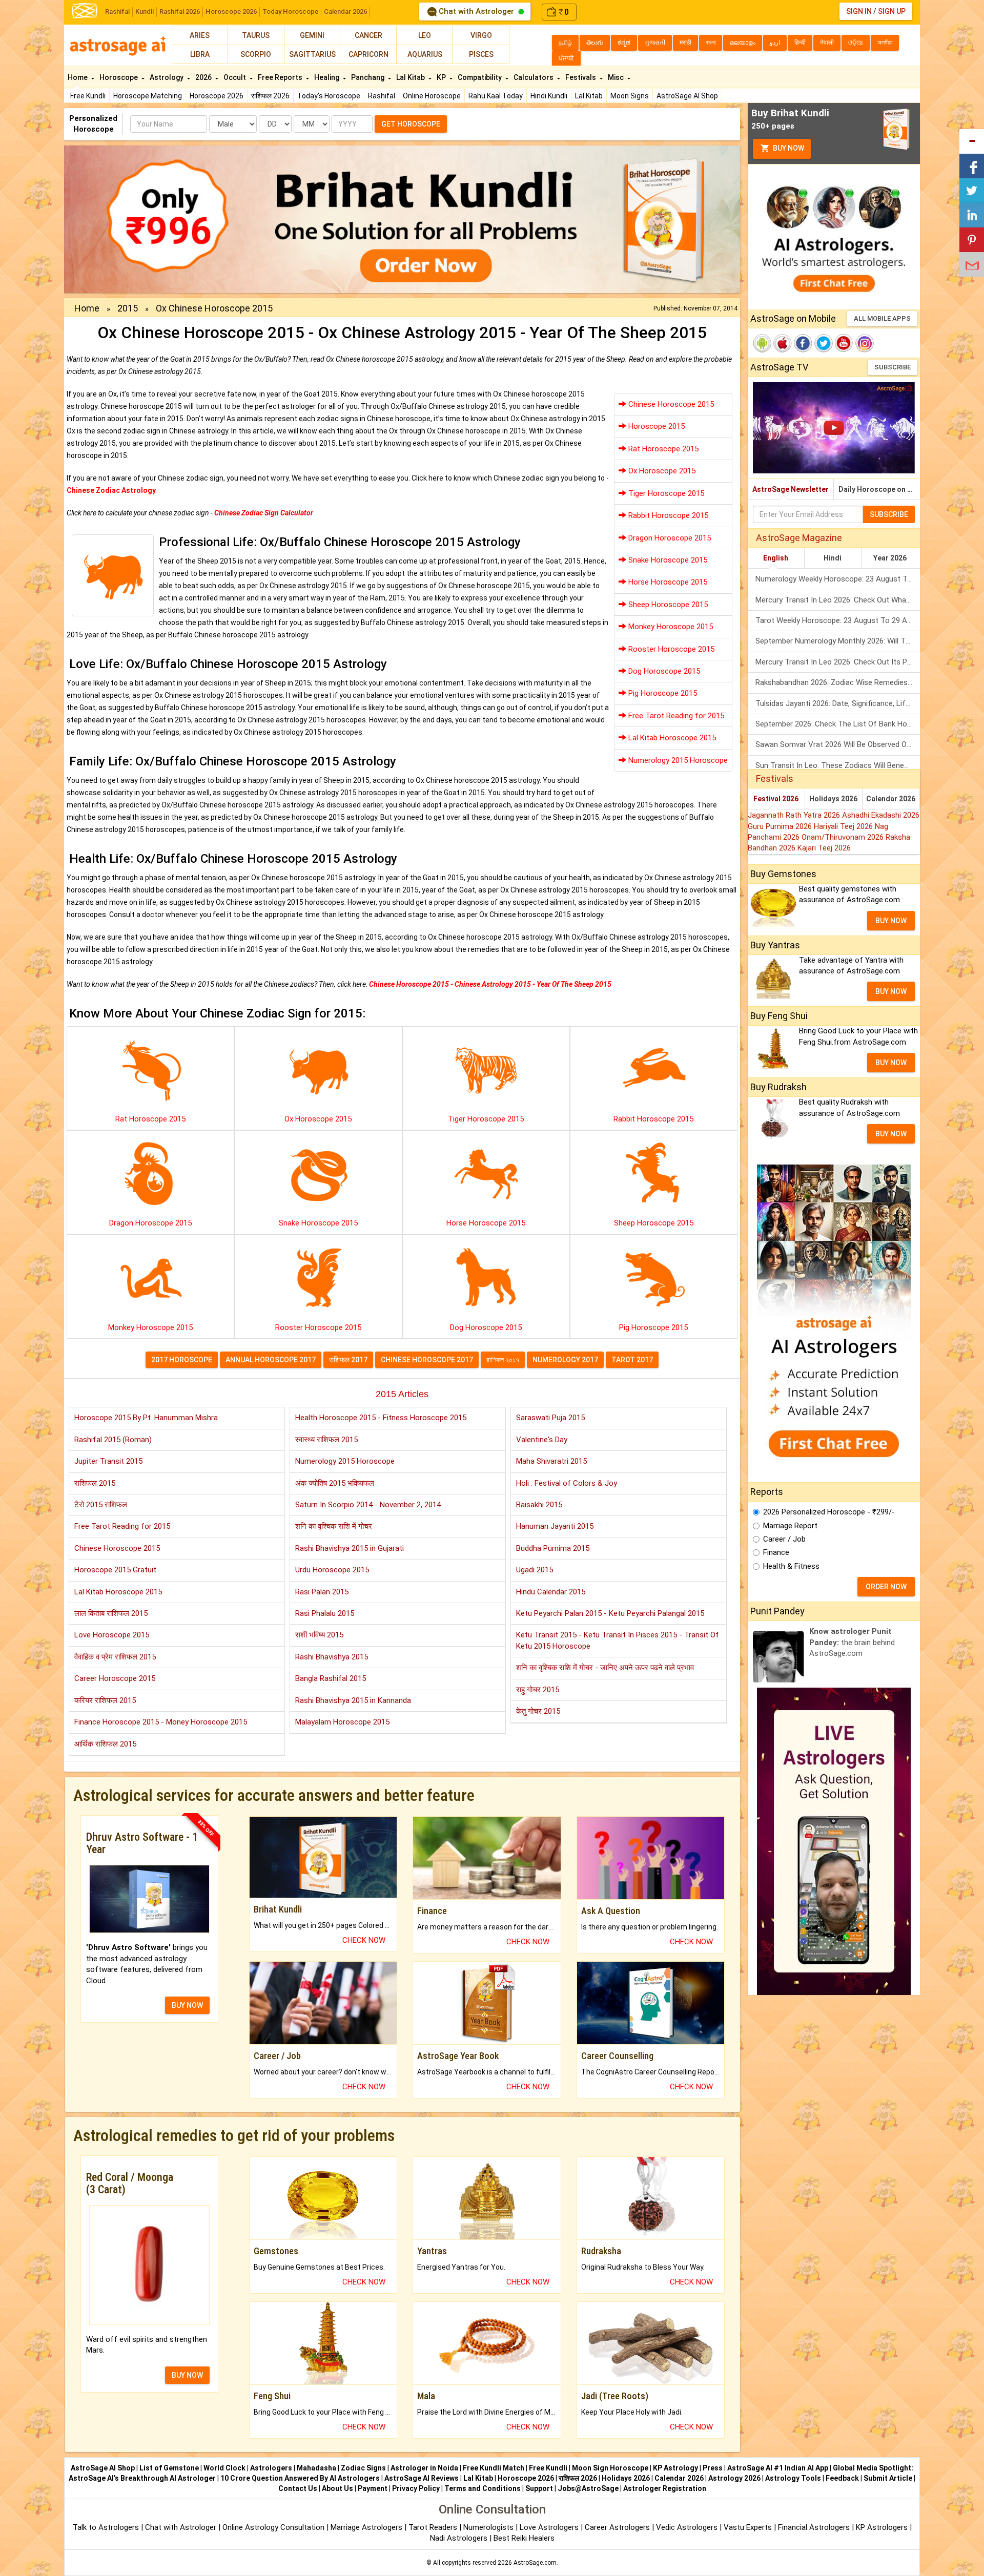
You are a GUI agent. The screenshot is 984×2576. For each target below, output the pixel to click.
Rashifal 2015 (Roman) (113, 1440)
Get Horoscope (411, 124)
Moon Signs (630, 96)
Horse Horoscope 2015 (667, 582)
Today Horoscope (290, 12)
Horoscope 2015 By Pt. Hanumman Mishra (146, 1418)
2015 (128, 308)
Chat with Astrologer (476, 11)
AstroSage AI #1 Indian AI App (778, 2468)
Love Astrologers (549, 2527)
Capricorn (368, 54)
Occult (235, 77)
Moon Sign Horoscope (610, 2468)
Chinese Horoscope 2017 (427, 1360)
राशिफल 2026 (270, 96)
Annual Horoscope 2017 (271, 1360)
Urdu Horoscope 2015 (332, 1570)
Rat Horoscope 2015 (662, 449)
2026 (204, 77)
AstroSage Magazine (799, 538)
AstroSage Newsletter (791, 489)
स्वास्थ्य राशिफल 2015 (326, 1440)
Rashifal (117, 12)
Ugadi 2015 (535, 1570)
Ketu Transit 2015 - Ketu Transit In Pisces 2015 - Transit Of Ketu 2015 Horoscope (618, 1640)
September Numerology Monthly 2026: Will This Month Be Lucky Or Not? (838, 641)
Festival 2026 (776, 799)
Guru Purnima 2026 (781, 826)
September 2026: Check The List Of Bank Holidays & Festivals (838, 724)
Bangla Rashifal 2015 (331, 1678)
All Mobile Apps (882, 318)
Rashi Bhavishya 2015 (332, 1657)
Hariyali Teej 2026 (844, 826)
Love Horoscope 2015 (112, 1635)
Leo (425, 35)
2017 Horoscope (182, 1360)
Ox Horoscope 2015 (661, 471)
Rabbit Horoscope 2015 (667, 515)
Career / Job (784, 1539)
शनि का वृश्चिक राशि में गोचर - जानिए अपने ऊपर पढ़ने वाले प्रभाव (605, 1668)
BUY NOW (187, 2005)
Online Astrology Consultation (274, 2527)
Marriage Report (790, 1526)
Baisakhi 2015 (539, 1505)
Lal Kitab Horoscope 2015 (671, 738)
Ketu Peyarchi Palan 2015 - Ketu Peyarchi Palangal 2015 (610, 1613)
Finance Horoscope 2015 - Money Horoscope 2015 (161, 1722)
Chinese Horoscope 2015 (670, 404)
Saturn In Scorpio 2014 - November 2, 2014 (368, 1505)
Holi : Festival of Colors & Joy (567, 1483)
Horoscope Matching (148, 96)
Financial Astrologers (814, 2527)
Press (713, 2468)
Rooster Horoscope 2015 (670, 649)
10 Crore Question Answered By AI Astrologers (300, 2478)
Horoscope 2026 (231, 12)
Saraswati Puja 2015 (550, 1418)
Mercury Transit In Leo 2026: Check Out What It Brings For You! (838, 600)
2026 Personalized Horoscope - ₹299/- (829, 1512)
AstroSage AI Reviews (422, 2478)
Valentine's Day (542, 1440)
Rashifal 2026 (180, 12)
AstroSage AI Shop (687, 96)
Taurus (256, 35)
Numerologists (489, 2527)
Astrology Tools (793, 2478)
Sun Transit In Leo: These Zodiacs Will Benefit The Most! (838, 765)
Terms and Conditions (483, 2488)
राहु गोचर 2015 (538, 1690)
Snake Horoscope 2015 (667, 560)
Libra (200, 54)
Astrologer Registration (665, 2488)
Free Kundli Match (494, 2468)
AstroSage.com (535, 2563)
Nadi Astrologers (459, 2538)
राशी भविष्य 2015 (319, 1635)
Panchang (368, 77)
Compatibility (480, 77)
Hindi (833, 558)
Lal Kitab (589, 96)
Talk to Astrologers (106, 2527)
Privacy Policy (416, 2488)
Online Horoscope (432, 96)
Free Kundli (88, 96)
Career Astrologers (617, 2527)
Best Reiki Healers (524, 2538)
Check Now (364, 1940)
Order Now (886, 1587)
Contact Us (298, 2488)
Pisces (481, 54)
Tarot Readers (434, 2527)
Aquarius (425, 54)
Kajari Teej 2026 (824, 848)
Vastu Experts (748, 2527)
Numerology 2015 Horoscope (677, 760)
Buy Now (788, 148)
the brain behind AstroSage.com (852, 1642)
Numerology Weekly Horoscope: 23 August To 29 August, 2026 (838, 579)
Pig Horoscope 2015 (662, 693)
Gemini (312, 35)
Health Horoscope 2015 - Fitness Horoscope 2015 (381, 1418)
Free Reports (281, 77)
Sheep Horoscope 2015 (667, 605)
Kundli (145, 12)
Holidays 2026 (833, 799)
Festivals (581, 77)
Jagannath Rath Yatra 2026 (795, 815)
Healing (327, 77)
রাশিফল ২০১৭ (503, 1360)
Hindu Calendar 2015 (551, 1592)
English (776, 558)
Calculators (534, 77)
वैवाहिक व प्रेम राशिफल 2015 (115, 1657)
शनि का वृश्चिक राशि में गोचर (334, 1526)
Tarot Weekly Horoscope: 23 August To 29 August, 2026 (838, 620)
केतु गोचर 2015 (538, 1711)
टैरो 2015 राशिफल (101, 1505)
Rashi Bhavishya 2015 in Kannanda (353, 1700)
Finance (776, 1552)
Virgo (481, 35)
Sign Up (892, 11)
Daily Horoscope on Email (879, 489)
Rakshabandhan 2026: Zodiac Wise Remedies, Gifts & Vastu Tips (838, 682)
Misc (617, 77)
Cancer (368, 35)
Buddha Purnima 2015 (553, 1548)
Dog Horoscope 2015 (663, 671)
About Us (337, 2488)
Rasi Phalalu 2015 (325, 1613)
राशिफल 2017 (348, 1360)
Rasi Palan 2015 (322, 1592)
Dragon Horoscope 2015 (669, 538)
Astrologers (271, 2468)
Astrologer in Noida (424, 2468)
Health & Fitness (791, 1566)
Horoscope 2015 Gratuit (115, 1570)
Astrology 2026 (734, 2478)
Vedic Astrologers (687, 2527)
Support (539, 2488)
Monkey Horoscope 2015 (670, 627)
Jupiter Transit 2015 (108, 1461)
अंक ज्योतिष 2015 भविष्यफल (335, 1483)
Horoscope (119, 77)
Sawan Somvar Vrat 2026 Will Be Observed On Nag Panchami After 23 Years (838, 744)
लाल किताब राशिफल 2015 (111, 1613)
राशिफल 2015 (95, 1483)
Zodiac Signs (363, 2468)
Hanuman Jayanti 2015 (555, 1526)
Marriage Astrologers (367, 2527)
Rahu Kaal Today (496, 96)
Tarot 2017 (632, 1360)
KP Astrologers (883, 2527)
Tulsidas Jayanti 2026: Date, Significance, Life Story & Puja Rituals (838, 703)
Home (78, 77)
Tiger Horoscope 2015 (665, 493)
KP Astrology (675, 2468)
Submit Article (888, 2478)
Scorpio (256, 54)
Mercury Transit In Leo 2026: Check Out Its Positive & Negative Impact (838, 662)
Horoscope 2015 (655, 426)
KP (442, 77)
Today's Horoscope (329, 96)
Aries (200, 35)
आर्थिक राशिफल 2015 (105, 1744)
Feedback (842, 2478)
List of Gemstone (169, 2468)
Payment (373, 2488)
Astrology (167, 77)
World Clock (224, 2468)
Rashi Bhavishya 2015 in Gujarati (350, 1548)
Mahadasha (316, 2468)
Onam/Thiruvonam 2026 (844, 837)
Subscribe (893, 367)
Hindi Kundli (549, 96)
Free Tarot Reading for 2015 (675, 716)
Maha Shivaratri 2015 (551, 1461)
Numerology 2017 (565, 1360)
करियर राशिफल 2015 (105, 1700)
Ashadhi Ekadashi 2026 (881, 815)
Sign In (859, 11)
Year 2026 (890, 558)
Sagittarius (312, 54)
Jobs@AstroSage (588, 2488)
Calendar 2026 (345, 12)
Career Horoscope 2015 (115, 1678)
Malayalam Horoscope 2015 (342, 1722)
